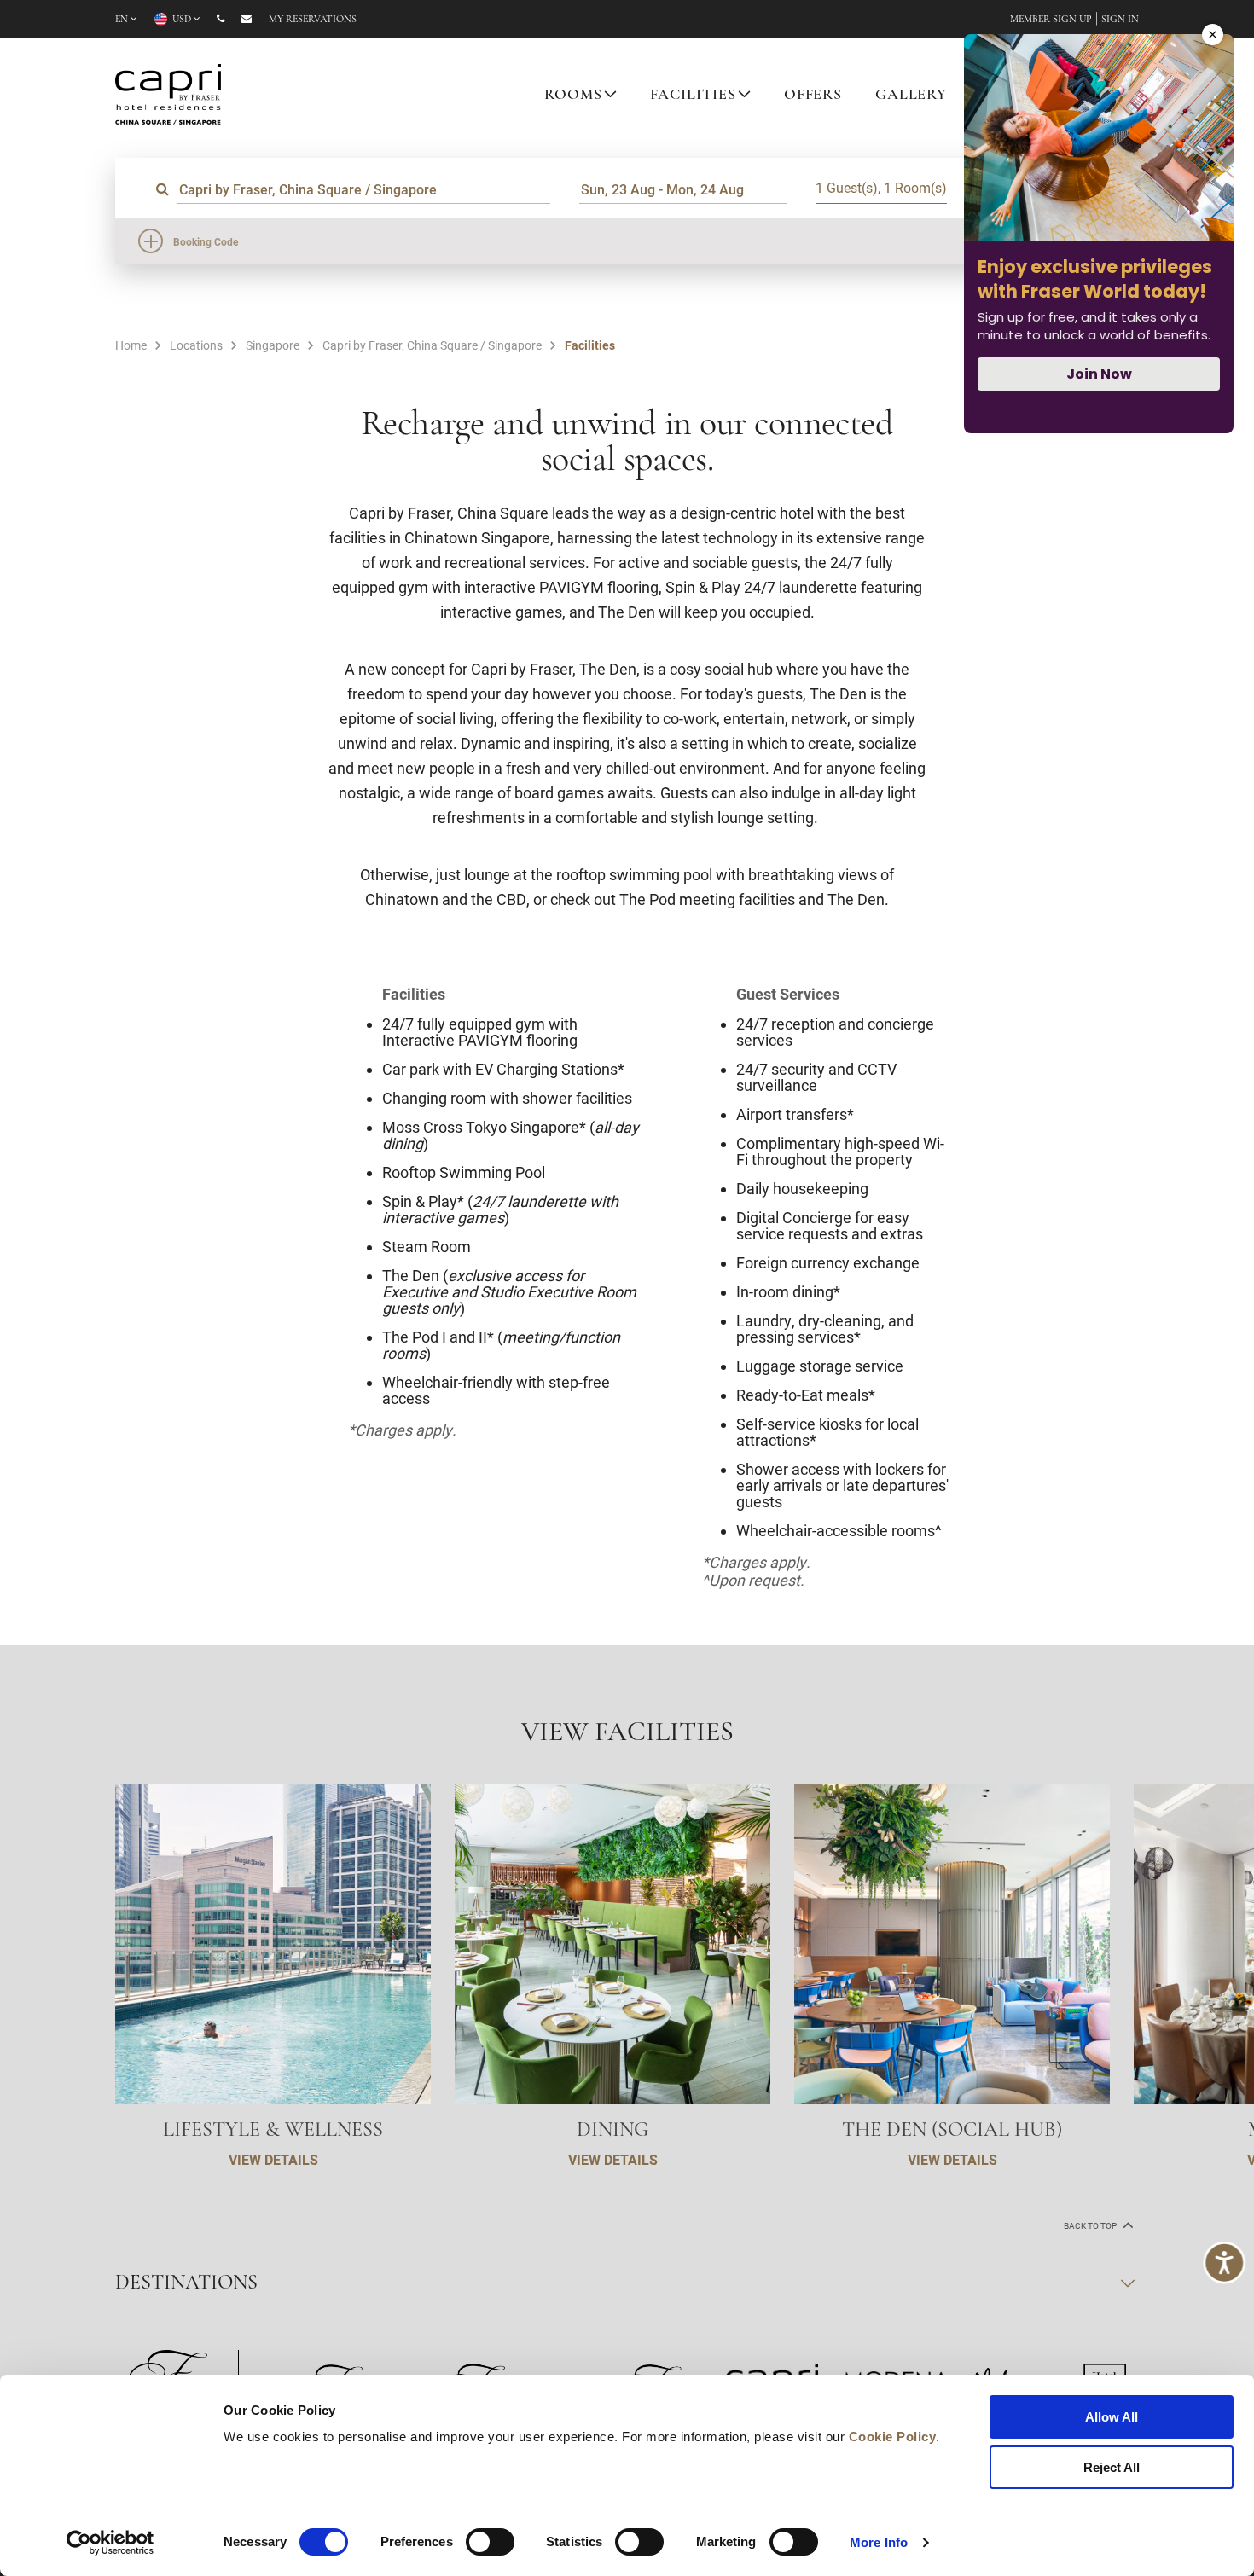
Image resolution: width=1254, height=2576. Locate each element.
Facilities (694, 96)
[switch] (490, 2542)
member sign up (1051, 20)
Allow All (1112, 2417)
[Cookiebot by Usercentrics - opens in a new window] (110, 2543)
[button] (1203, 1964)
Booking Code (206, 241)
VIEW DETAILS (273, 2159)
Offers (813, 96)
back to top (1091, 2226)
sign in (1120, 20)
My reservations (313, 20)
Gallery (911, 96)
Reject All (1112, 2467)
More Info (879, 2542)
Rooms (573, 96)
